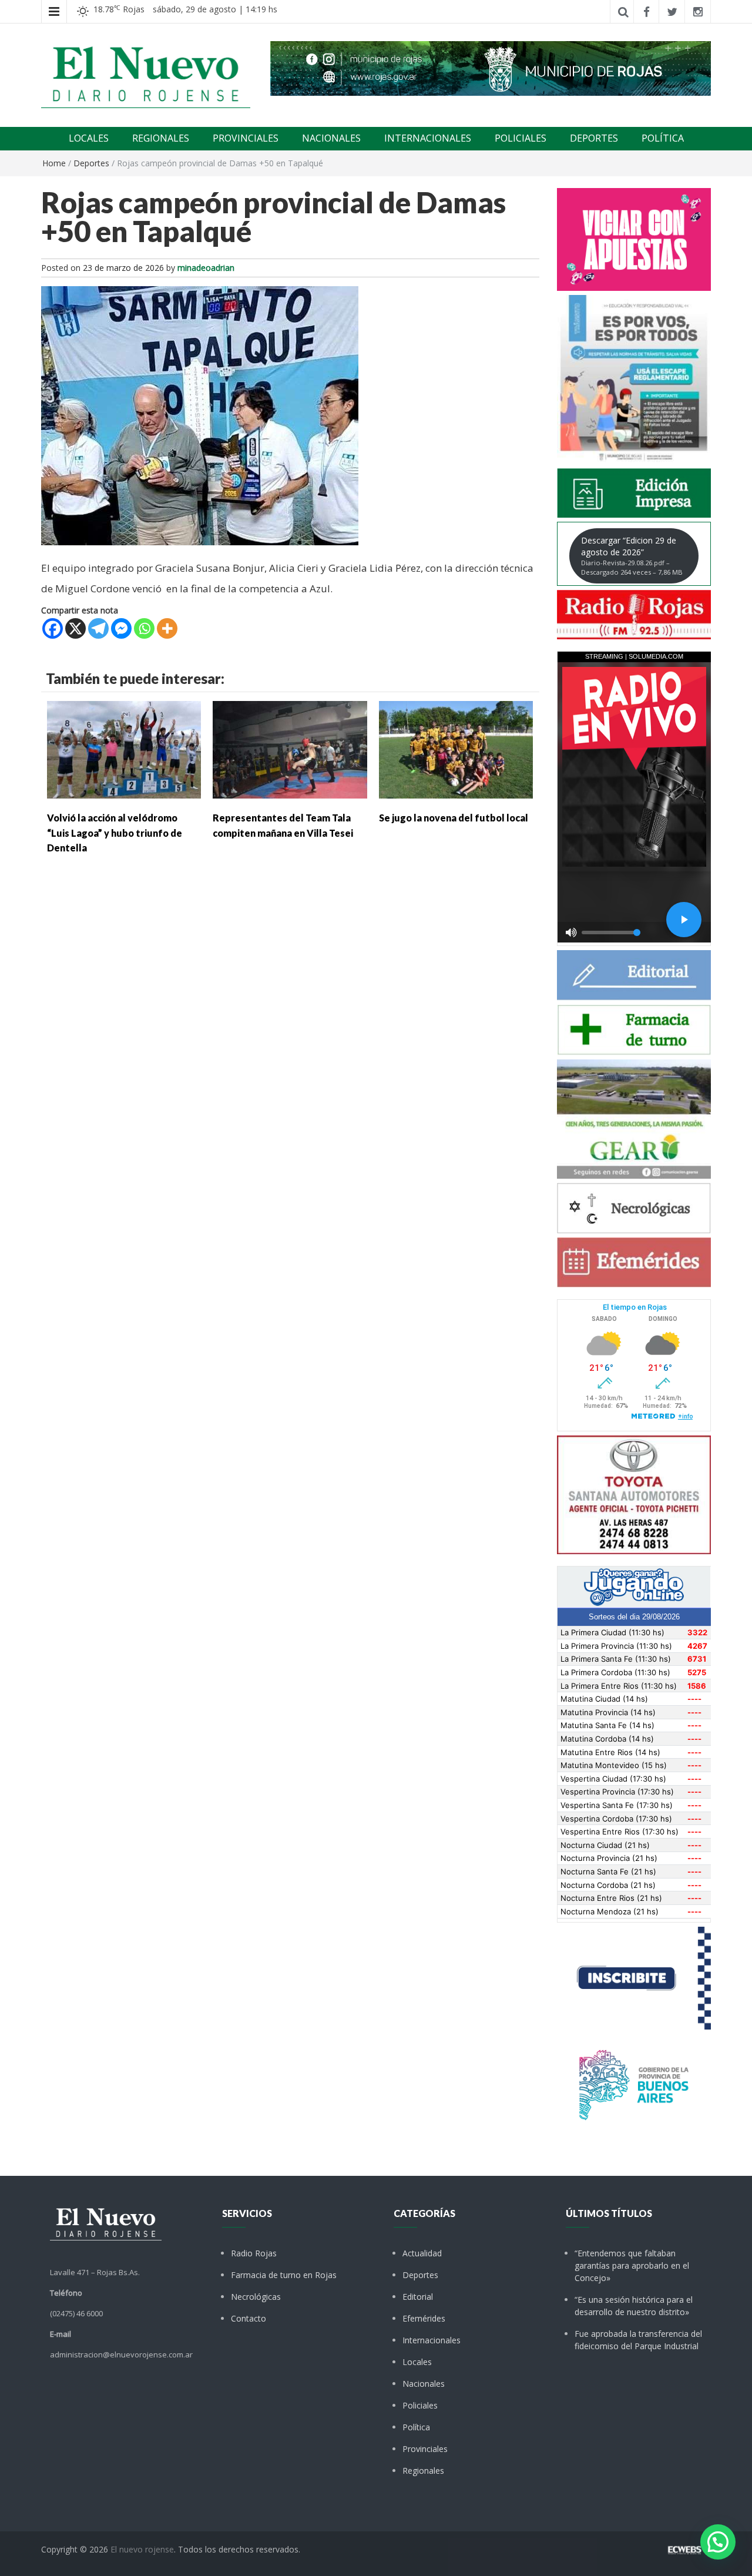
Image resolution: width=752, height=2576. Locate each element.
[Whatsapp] (144, 628)
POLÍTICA (663, 138)
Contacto (249, 2318)
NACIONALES (331, 138)
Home (54, 163)
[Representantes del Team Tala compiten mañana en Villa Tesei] (290, 749)
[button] (718, 2542)
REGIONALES (161, 138)
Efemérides (424, 2318)
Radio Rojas (254, 2253)
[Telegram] (98, 628)
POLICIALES (521, 138)
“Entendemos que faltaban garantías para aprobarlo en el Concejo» (632, 2265)
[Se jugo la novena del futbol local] (456, 749)
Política (416, 2427)
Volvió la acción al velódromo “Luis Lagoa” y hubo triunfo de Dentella (115, 833)
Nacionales (424, 2384)
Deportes (91, 163)
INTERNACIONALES (428, 138)
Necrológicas (256, 2297)
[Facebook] (53, 628)
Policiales (420, 2405)
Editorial (418, 2297)
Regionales (423, 2471)
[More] (167, 628)
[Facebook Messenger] (121, 628)
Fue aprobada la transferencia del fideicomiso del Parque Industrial (638, 2340)
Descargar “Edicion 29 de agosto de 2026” (632, 556)
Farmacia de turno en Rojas (284, 2275)
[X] (75, 628)
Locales (417, 2362)
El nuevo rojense (142, 2549)
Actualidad (422, 2253)
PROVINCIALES (246, 138)
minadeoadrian (206, 268)
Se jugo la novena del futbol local (454, 818)
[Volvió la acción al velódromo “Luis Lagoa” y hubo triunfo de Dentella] (124, 749)
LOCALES (89, 138)
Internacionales (432, 2340)
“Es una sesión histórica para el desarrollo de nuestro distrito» (634, 2306)
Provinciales (425, 2449)
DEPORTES (594, 138)
